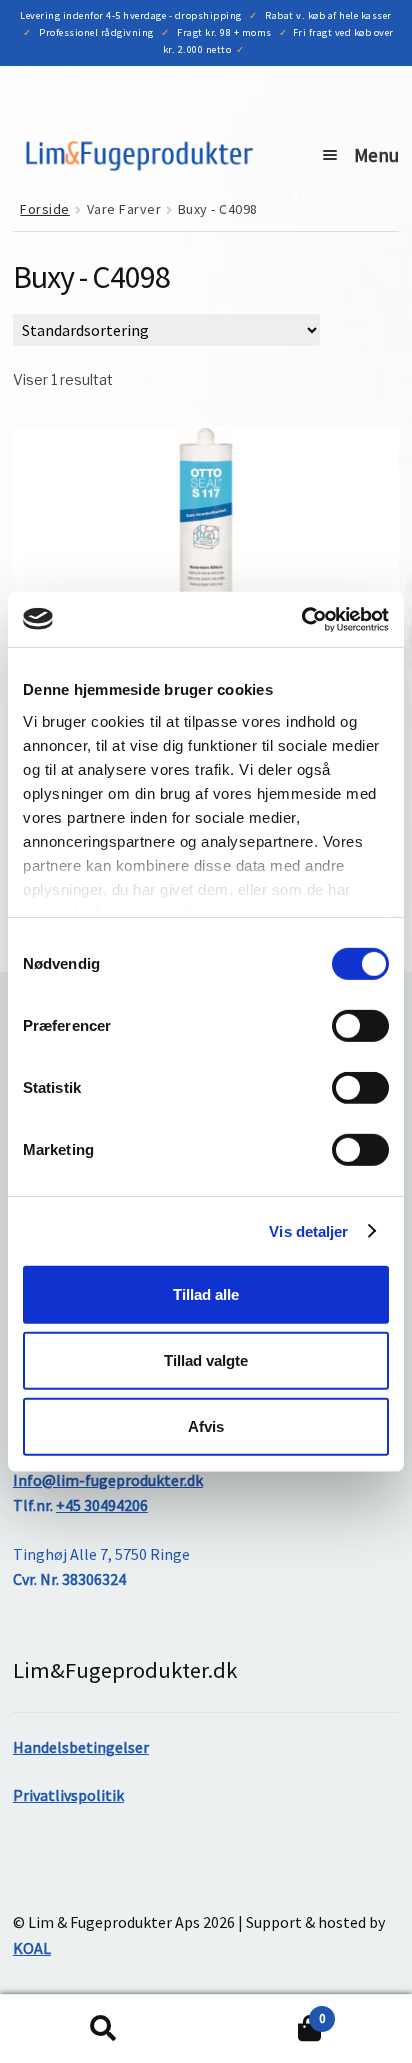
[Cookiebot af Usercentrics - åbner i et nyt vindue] (301, 619)
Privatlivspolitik (68, 1795)
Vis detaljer (308, 1230)
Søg (103, 2029)
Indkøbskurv (265, 2011)
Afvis (206, 1425)
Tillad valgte (206, 1360)
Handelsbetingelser (81, 1747)
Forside (45, 209)
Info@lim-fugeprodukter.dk (108, 1480)
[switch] (360, 1026)
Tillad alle (206, 1294)
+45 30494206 (102, 1505)
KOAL (32, 1948)
